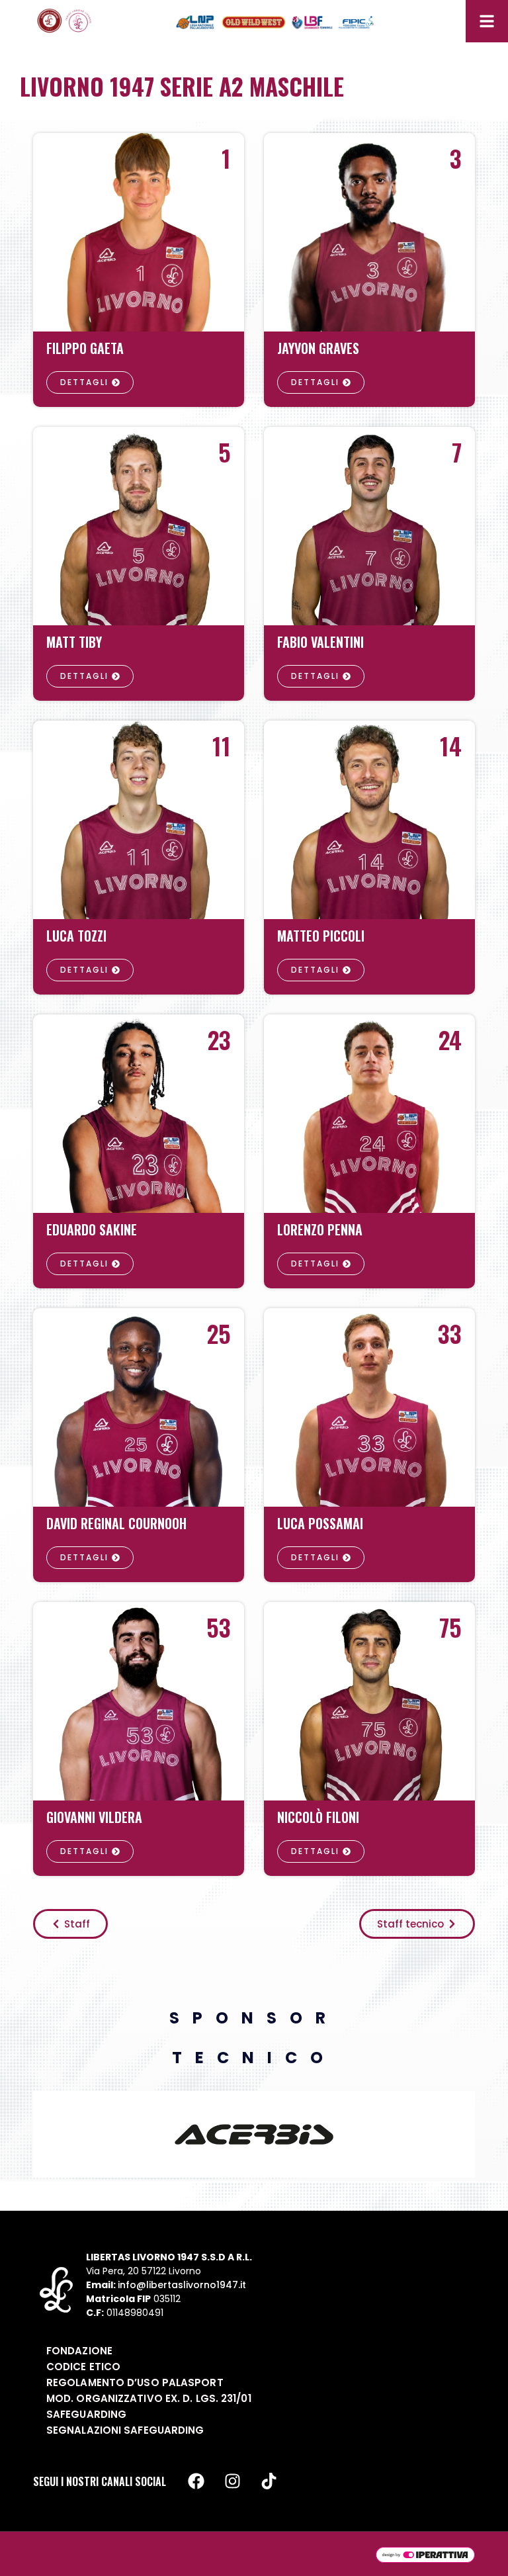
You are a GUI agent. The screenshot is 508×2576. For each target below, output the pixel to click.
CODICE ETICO (83, 2367)
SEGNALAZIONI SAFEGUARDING (125, 2430)
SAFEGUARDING (86, 2414)
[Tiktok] (269, 2481)
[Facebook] (196, 2481)
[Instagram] (232, 2481)
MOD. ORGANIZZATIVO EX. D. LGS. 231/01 (149, 2398)
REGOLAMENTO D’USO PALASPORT (135, 2382)
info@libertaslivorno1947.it (182, 2285)
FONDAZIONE (79, 2351)
